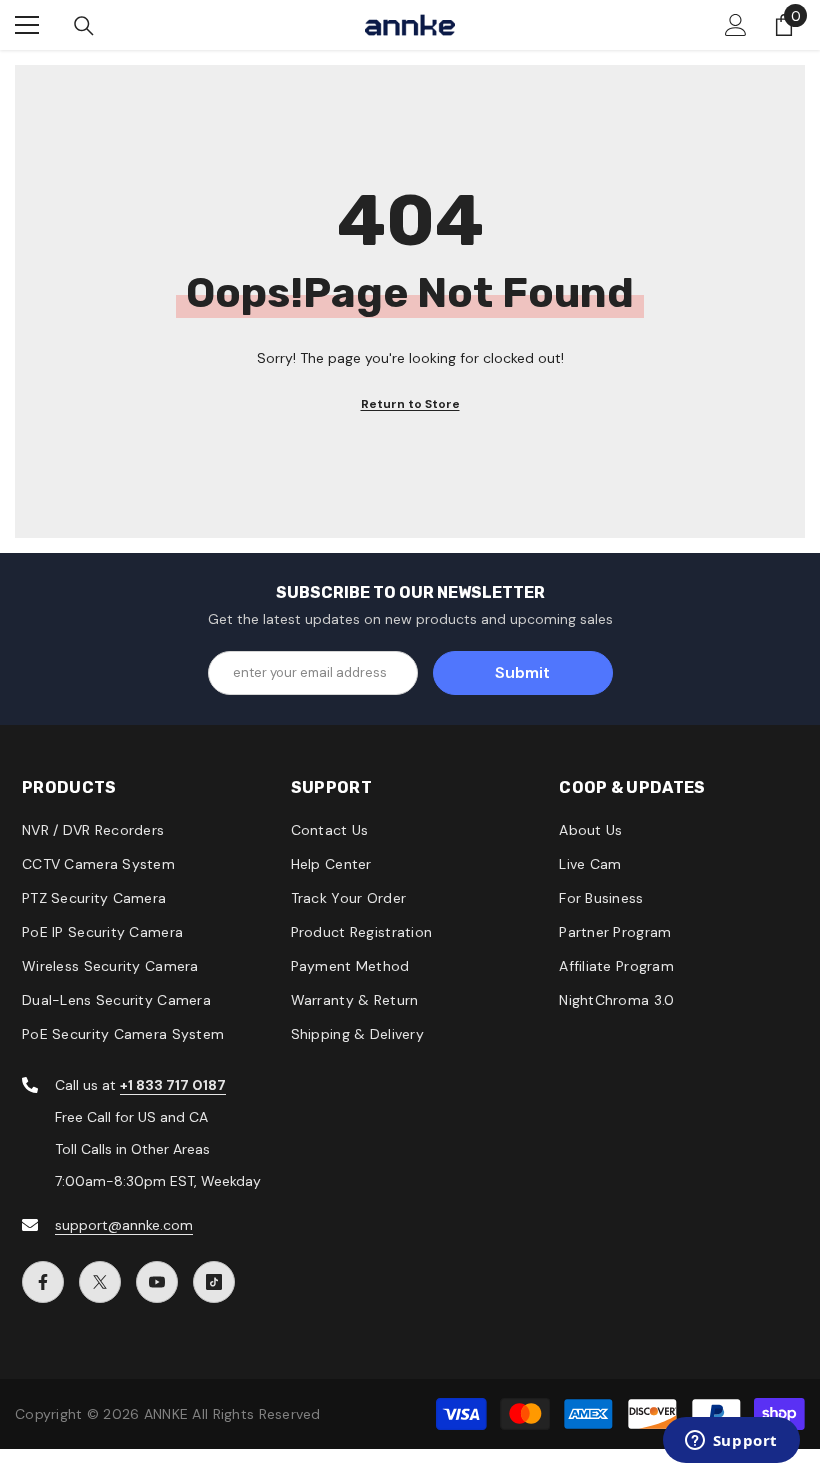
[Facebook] (43, 1282)
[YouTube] (157, 1282)
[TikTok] (214, 1282)
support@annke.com (124, 1225)
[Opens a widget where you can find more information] (731, 1442)
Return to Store (410, 404)
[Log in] (736, 25)
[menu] (27, 25)
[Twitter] (100, 1282)
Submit (522, 672)
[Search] (84, 26)
